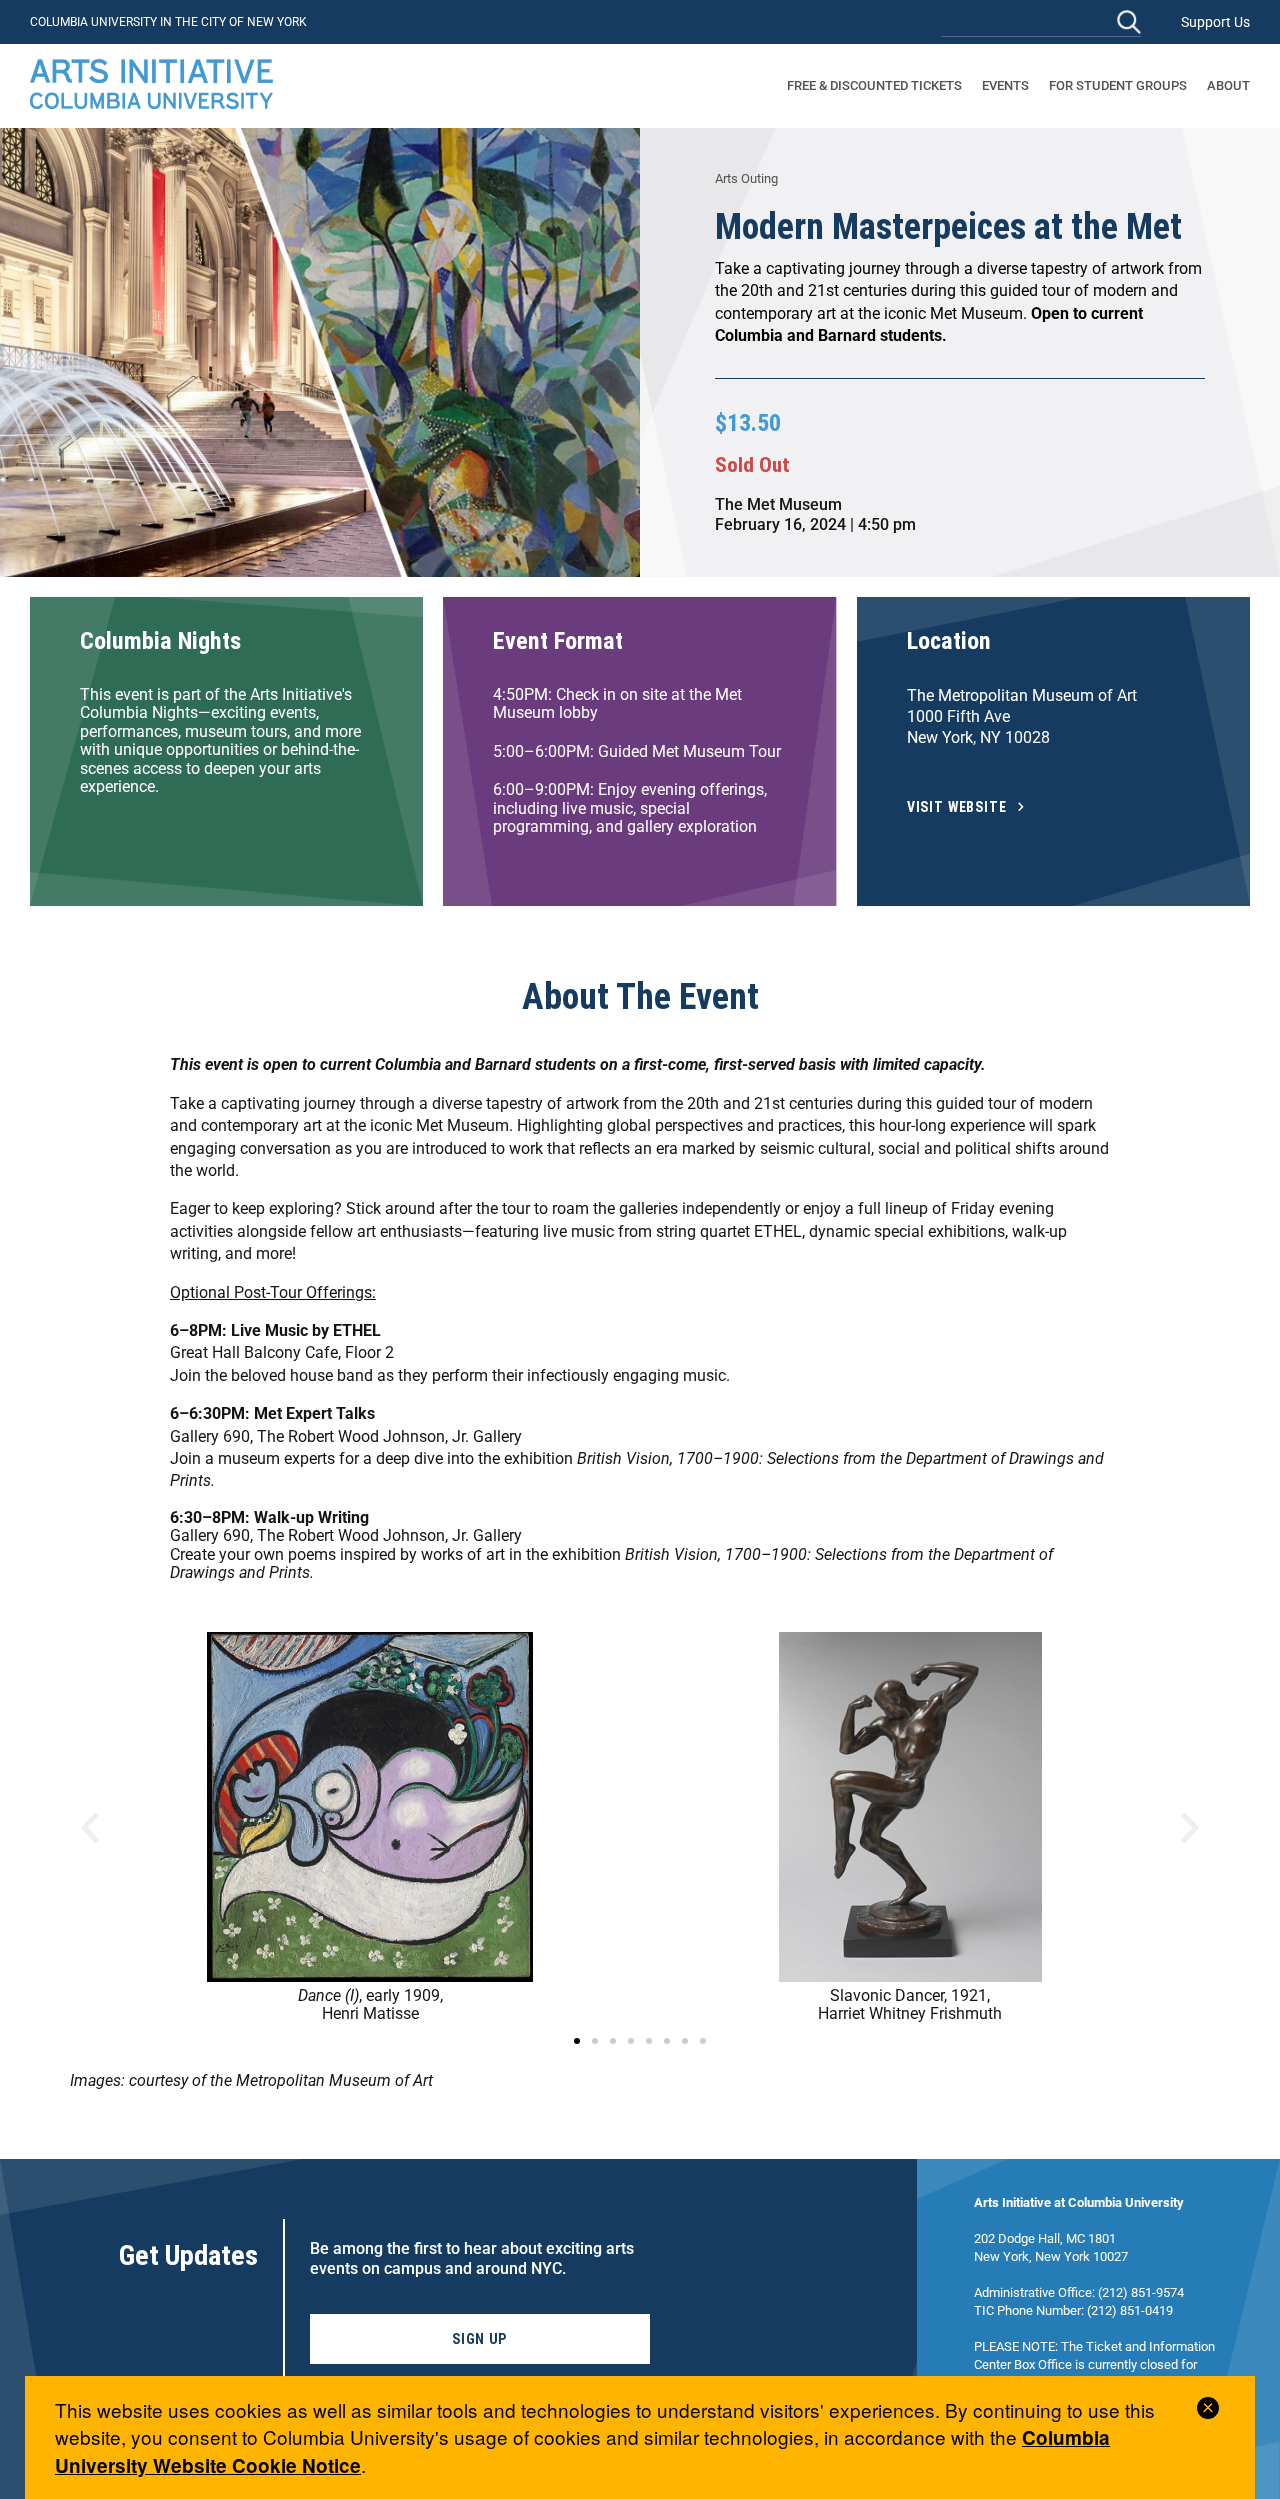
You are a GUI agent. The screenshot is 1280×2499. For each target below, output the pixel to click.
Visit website (957, 807)
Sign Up (479, 2339)
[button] (90, 1828)
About (1228, 85)
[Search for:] (1041, 21)
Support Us (1215, 22)
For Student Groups (1118, 85)
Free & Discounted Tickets (874, 85)
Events (1005, 85)
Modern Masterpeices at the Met (948, 227)
